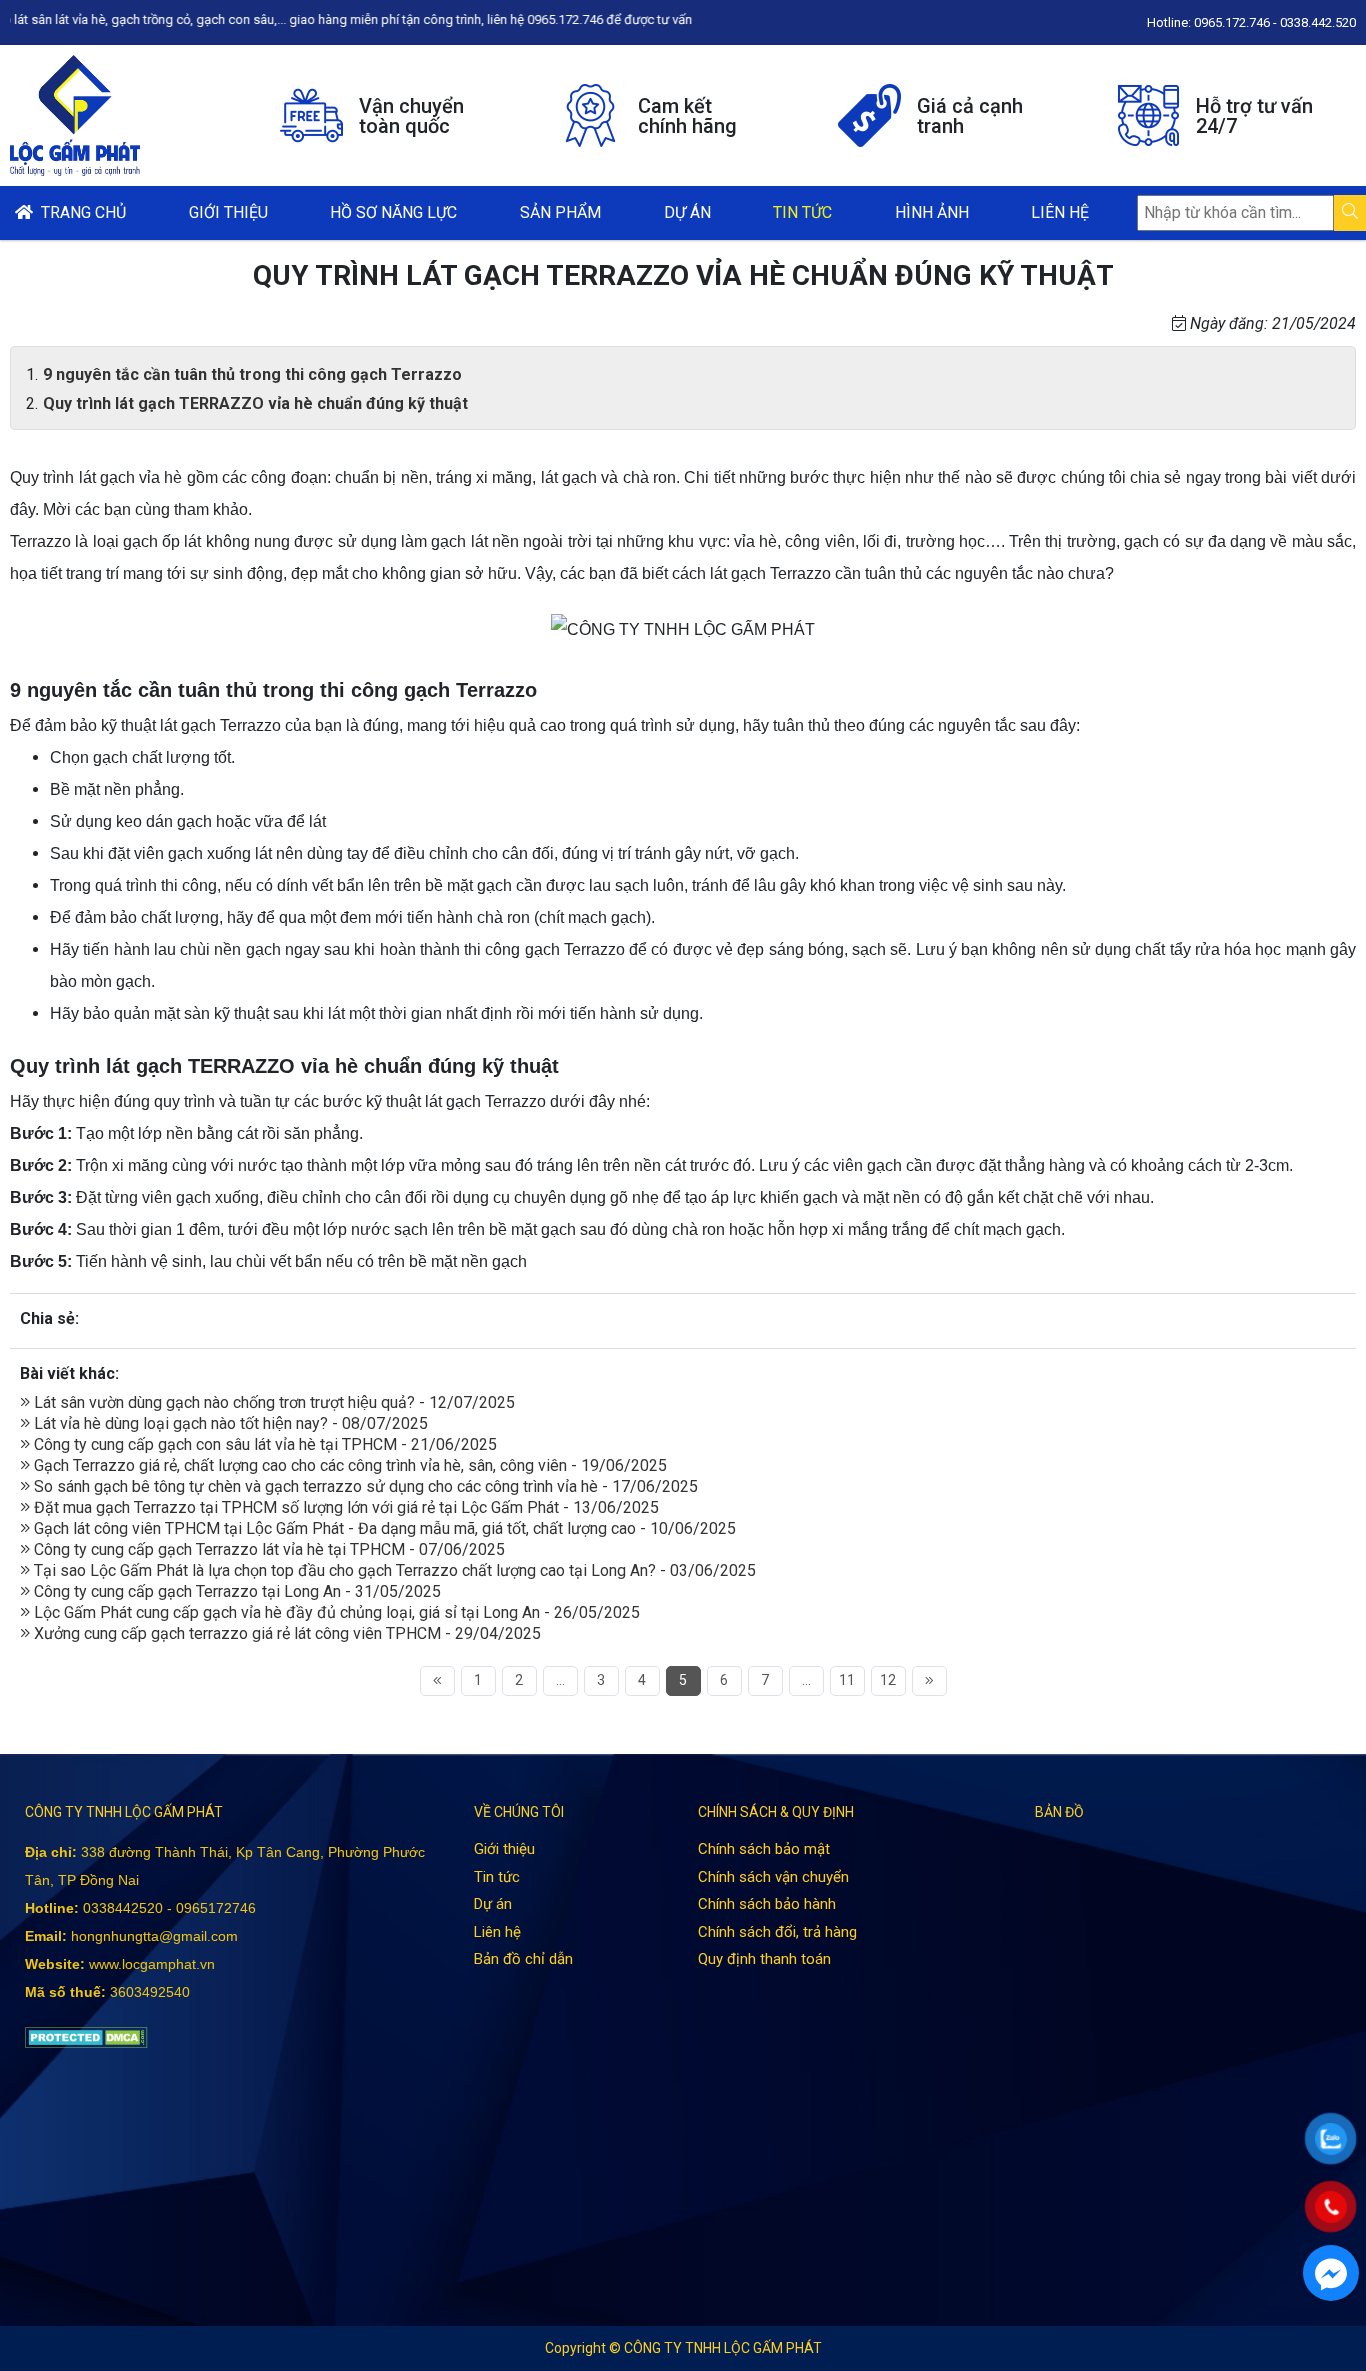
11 (847, 1680)
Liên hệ (1060, 212)
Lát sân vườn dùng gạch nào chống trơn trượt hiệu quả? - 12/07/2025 (272, 1402)
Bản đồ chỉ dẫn (523, 1959)
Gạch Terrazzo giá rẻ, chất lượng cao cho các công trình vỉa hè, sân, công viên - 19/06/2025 (348, 1465)
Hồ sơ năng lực (393, 212)
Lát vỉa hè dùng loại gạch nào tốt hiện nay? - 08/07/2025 (229, 1423)
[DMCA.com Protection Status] (86, 2037)
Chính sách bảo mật (764, 1849)
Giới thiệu (228, 212)
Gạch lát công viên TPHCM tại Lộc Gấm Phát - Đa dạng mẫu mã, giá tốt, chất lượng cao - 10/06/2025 (383, 1528)
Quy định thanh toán (764, 1959)
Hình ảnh (932, 212)
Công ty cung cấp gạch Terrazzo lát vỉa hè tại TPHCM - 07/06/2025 (267, 1549)
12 (888, 1680)
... (560, 1680)
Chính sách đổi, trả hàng (777, 1932)
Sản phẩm (560, 212)
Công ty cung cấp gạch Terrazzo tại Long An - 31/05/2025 (235, 1591)
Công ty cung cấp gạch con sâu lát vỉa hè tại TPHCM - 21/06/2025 (263, 1444)
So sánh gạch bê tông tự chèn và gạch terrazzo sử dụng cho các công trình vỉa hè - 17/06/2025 (364, 1486)
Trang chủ (79, 212)
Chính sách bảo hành (767, 1904)
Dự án (687, 212)
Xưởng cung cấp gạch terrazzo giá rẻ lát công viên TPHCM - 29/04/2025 (285, 1633)
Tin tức (802, 212)
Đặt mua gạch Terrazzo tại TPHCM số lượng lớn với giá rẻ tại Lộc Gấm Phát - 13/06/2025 (344, 1507)
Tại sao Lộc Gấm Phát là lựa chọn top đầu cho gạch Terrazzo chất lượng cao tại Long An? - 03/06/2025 (393, 1570)
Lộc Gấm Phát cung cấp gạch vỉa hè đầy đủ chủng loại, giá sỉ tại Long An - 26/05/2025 (335, 1612)
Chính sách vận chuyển (773, 1877)
